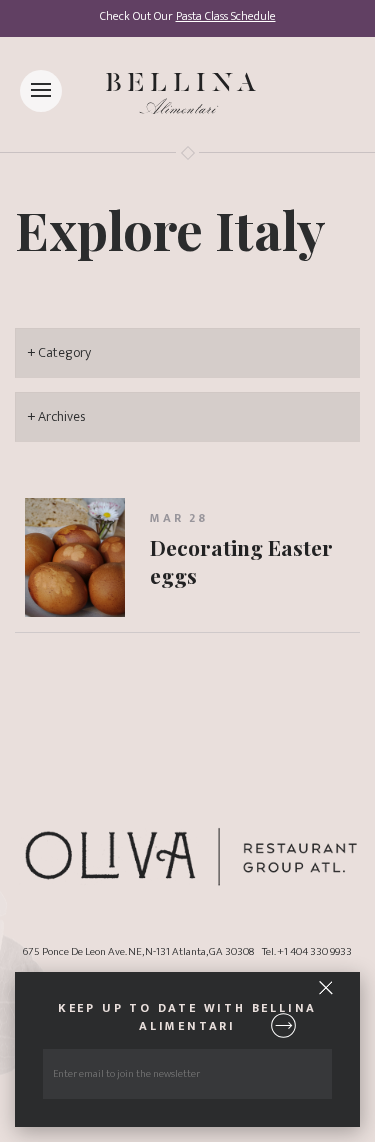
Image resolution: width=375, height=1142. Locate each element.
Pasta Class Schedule (226, 16)
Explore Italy (170, 229)
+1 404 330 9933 (314, 951)
